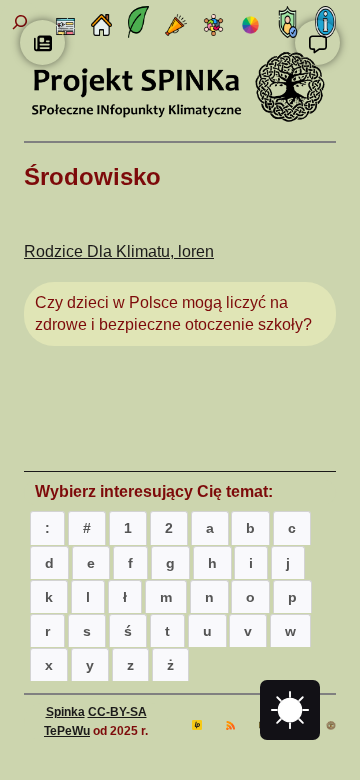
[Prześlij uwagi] (317, 42)
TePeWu (67, 731)
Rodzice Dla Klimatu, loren (119, 251)
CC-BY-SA (117, 712)
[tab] (47, 527)
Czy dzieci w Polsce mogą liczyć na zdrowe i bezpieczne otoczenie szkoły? (173, 313)
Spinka (65, 712)
